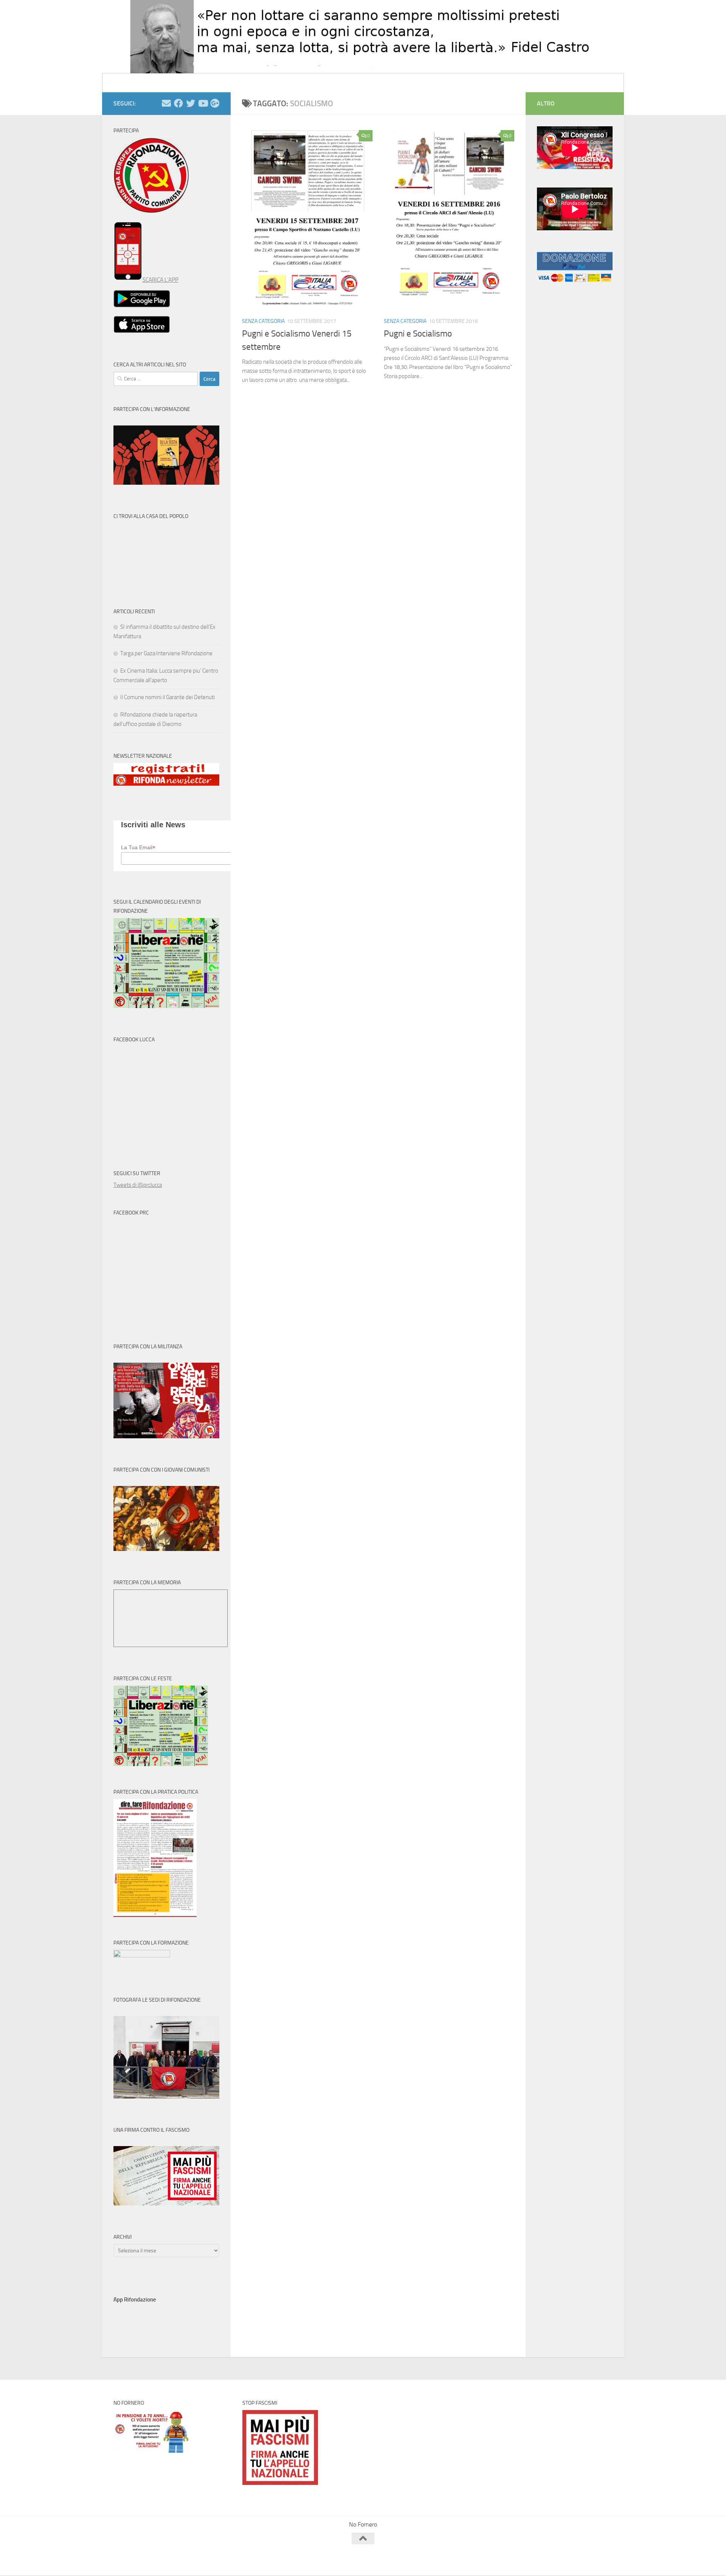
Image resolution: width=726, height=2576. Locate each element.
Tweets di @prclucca (138, 1185)
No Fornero (127, 83)
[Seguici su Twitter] (191, 103)
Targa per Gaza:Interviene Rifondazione (166, 653)
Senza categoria (263, 321)
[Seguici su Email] (166, 103)
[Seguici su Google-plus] (215, 103)
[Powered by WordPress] (142, 2559)
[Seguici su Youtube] (203, 103)
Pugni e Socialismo (418, 334)
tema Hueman (200, 2559)
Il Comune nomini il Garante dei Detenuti (168, 697)
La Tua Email (138, 848)
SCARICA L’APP (161, 280)
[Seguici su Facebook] (178, 103)
